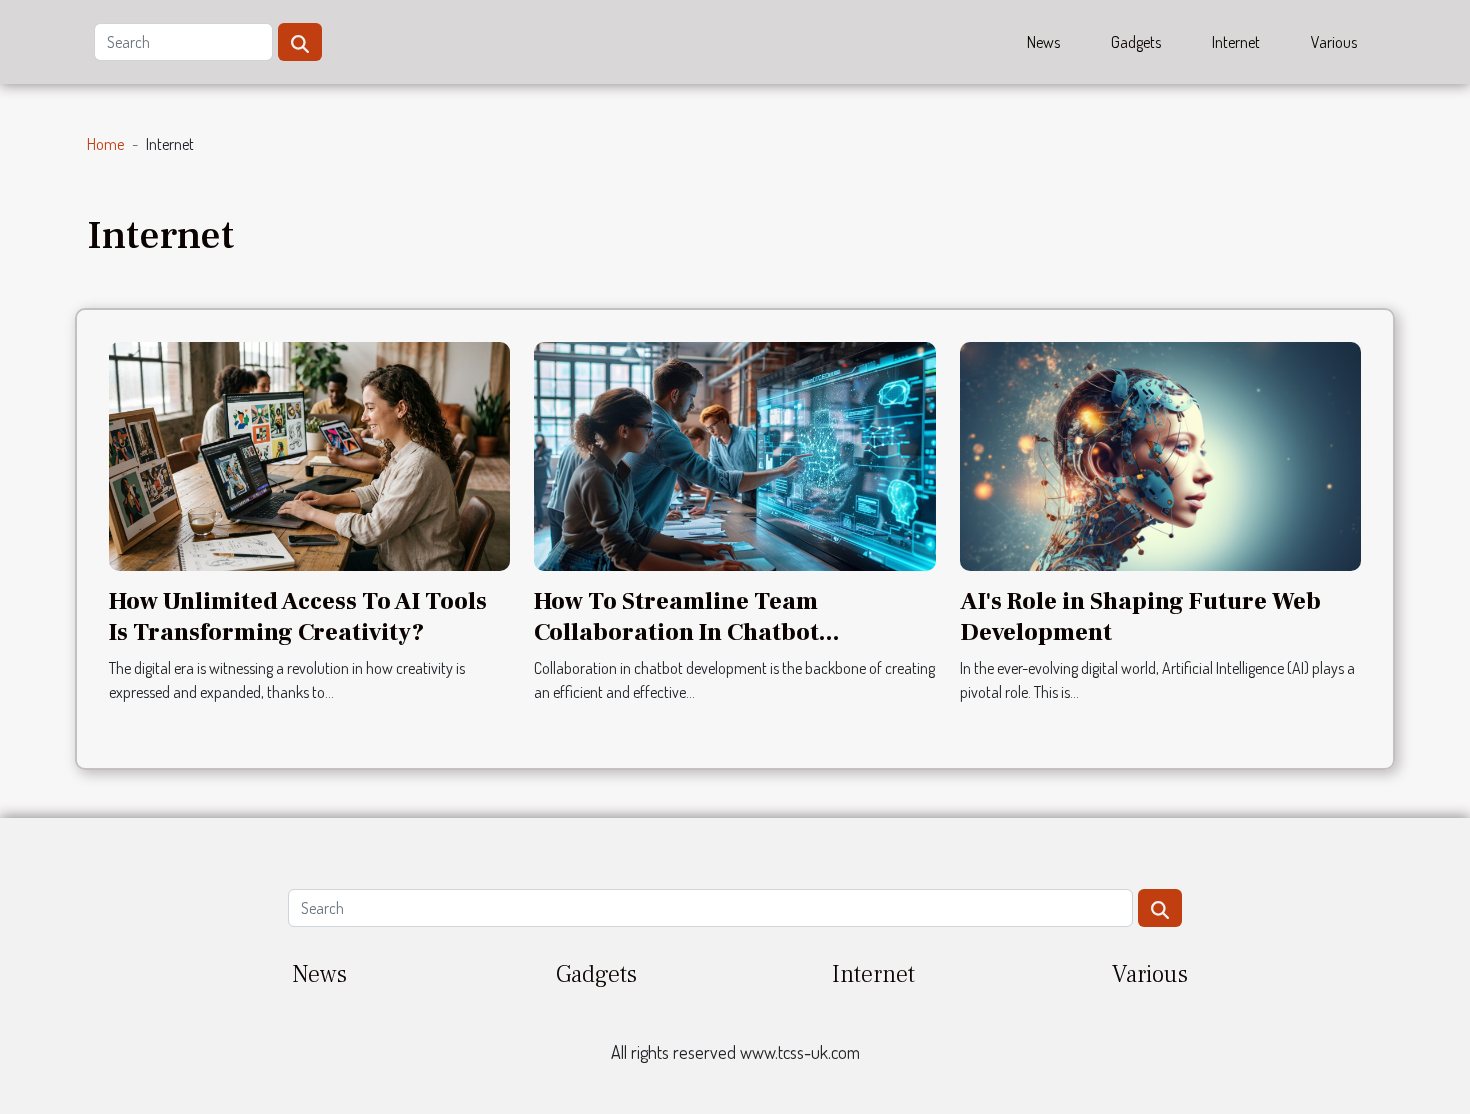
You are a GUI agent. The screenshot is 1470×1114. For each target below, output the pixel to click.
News (1043, 42)
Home (105, 144)
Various (1334, 42)
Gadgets (1136, 42)
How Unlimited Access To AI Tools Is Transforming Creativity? (298, 616)
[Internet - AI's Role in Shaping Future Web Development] (1160, 454)
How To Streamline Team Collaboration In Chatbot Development (676, 632)
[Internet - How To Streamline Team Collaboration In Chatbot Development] (734, 454)
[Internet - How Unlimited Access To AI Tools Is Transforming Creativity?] (309, 454)
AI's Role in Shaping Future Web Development (1140, 616)
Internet (1236, 42)
